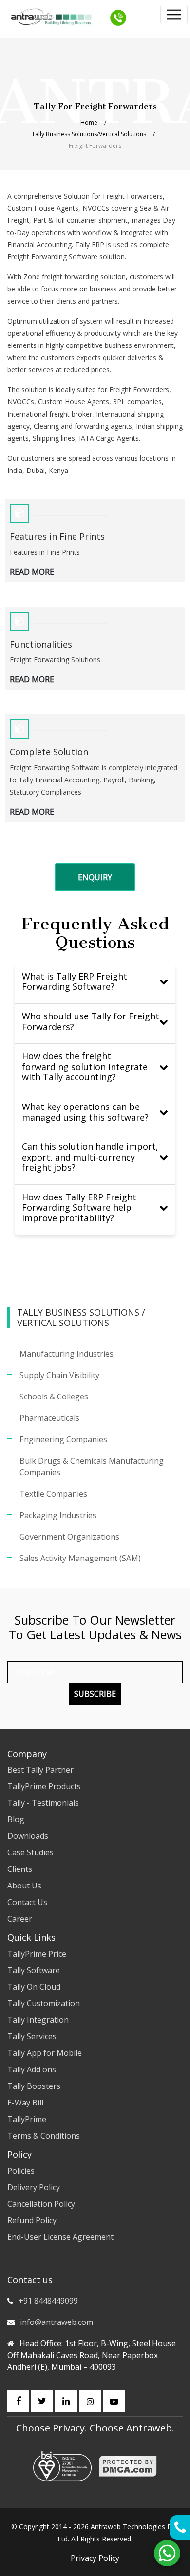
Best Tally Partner (40, 1770)
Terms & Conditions (44, 2136)
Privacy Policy (95, 2558)
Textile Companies (53, 1494)
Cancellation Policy (41, 2204)
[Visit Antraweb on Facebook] (18, 2401)
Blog (16, 1819)
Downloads (28, 1836)
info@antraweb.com (57, 2322)
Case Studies (30, 1852)
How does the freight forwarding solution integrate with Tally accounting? (85, 1066)
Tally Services (32, 2036)
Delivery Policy (34, 2187)
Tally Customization (44, 2003)
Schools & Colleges (54, 1397)
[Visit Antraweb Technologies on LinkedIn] (66, 2401)
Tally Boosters (34, 2086)
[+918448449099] (118, 17)
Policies (21, 2171)
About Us (24, 1886)
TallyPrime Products (44, 1786)
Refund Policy (32, 2220)
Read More (32, 572)
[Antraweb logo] (51, 17)
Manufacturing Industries (66, 1354)
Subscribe (95, 1694)
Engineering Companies (63, 1439)
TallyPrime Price (37, 1954)
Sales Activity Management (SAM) (80, 1558)
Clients (20, 1869)
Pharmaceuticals (49, 1418)
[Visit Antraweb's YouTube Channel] (114, 2401)
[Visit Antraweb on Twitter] (42, 2401)
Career (20, 1919)
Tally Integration (38, 2020)
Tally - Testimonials (43, 1803)
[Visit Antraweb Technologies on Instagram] (90, 2401)
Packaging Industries (58, 1515)
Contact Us (27, 1902)
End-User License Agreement (60, 2237)
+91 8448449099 (48, 2301)
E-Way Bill (25, 2103)
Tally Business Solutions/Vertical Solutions (89, 134)
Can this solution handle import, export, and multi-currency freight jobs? (90, 1157)
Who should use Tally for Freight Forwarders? (91, 1021)
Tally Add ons (32, 2069)
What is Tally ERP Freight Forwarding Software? (75, 981)
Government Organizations (69, 1537)
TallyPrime (27, 2119)
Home (89, 122)
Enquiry (95, 877)
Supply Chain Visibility (59, 1375)
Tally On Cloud (34, 1987)
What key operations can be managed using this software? (85, 1112)
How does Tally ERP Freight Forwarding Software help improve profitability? (79, 1207)
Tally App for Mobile (45, 2053)
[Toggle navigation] (174, 15)
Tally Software (34, 1970)
